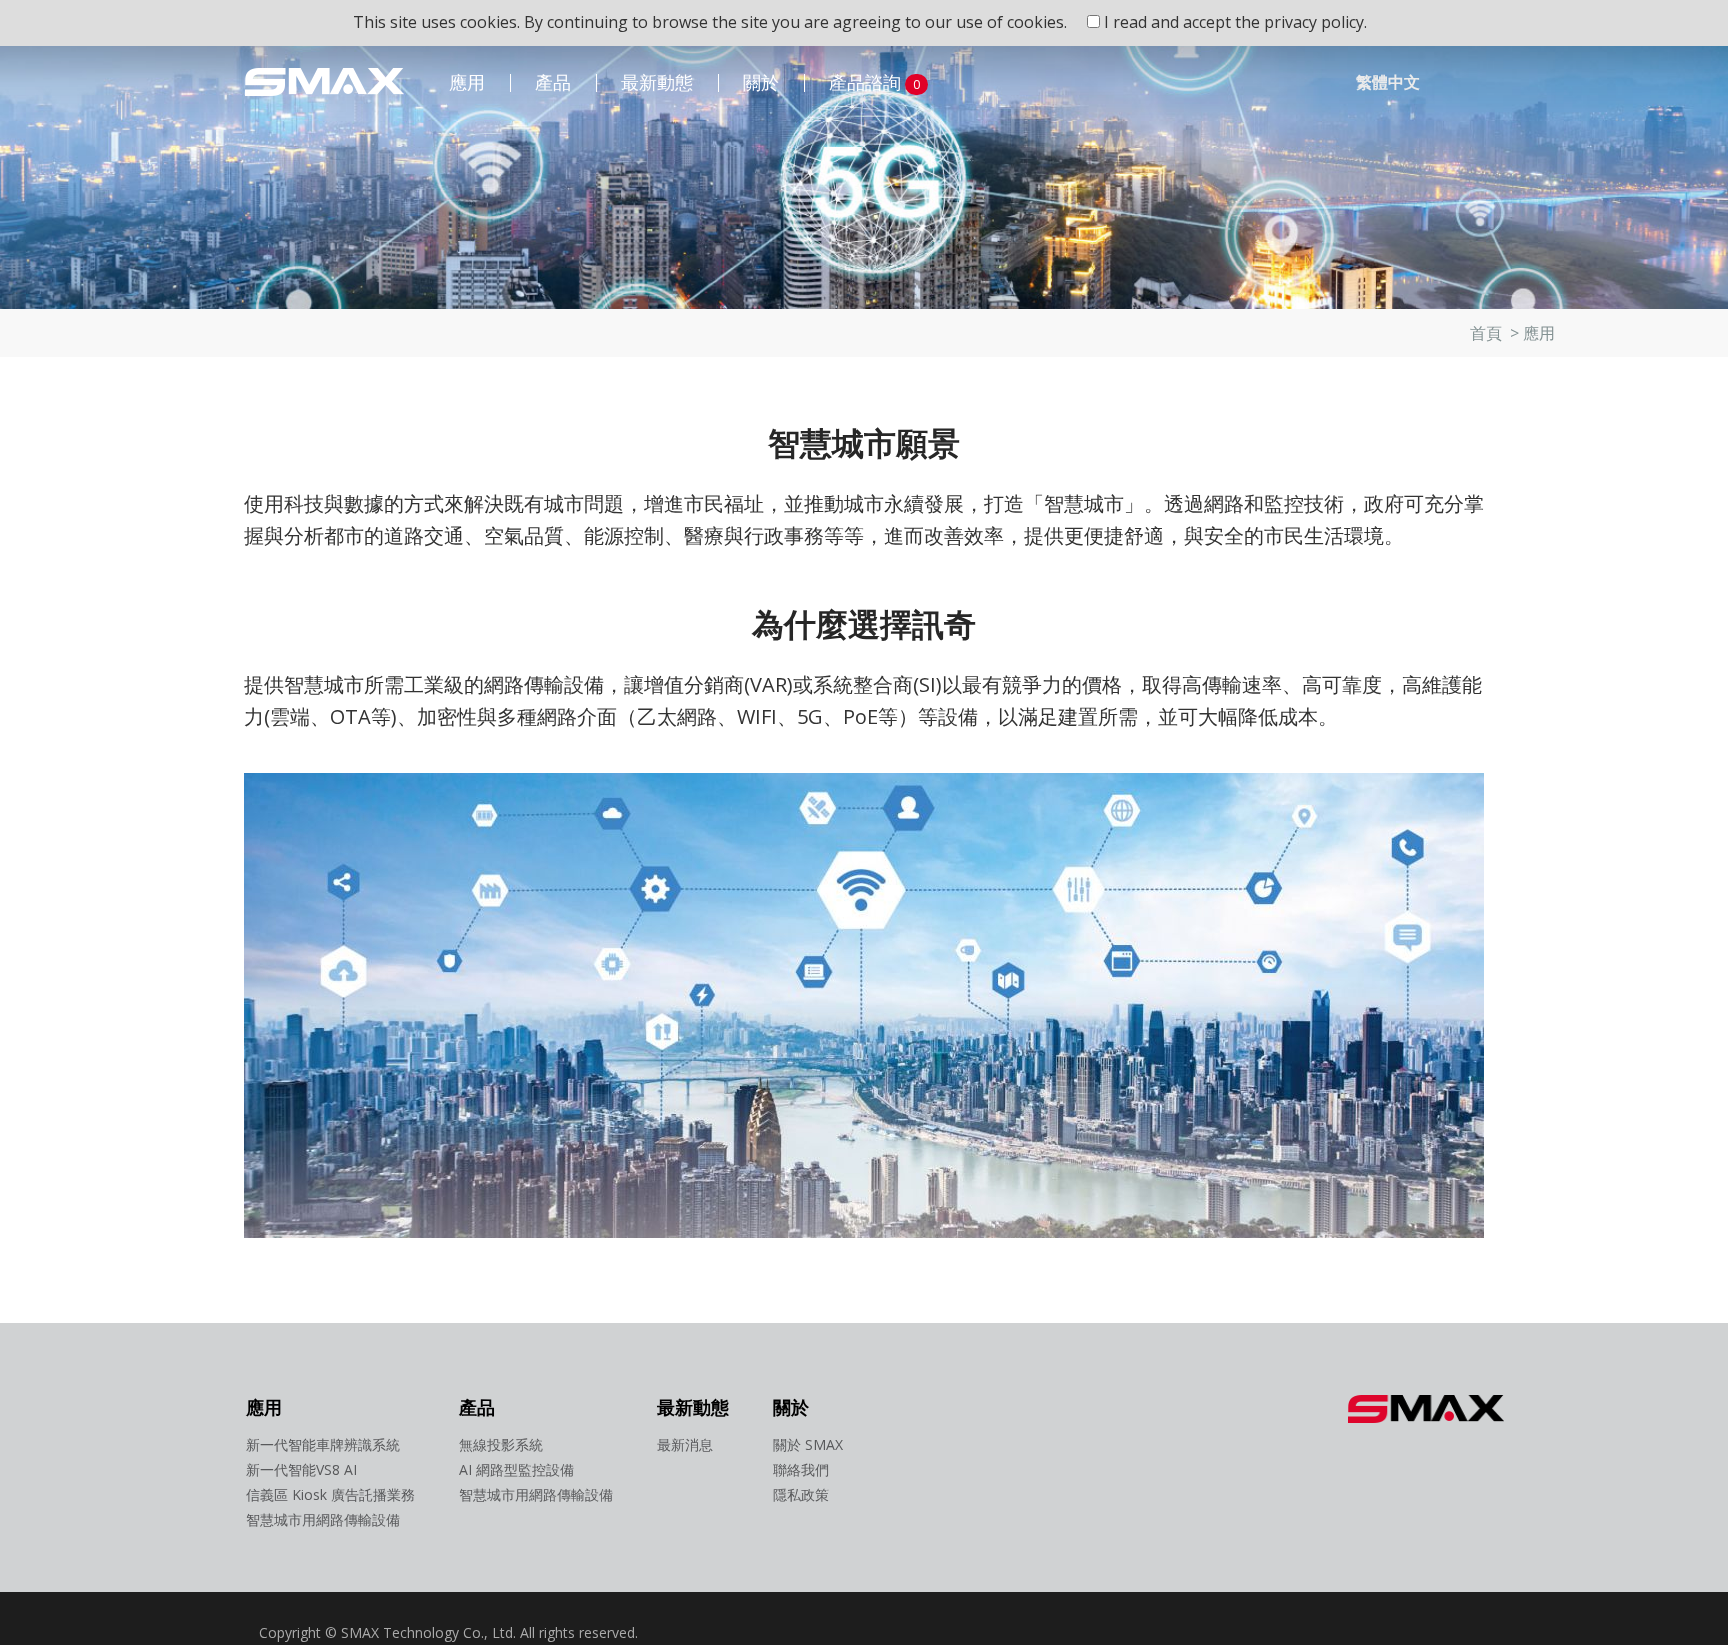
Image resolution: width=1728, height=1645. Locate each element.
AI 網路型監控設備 (516, 1469)
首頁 (1486, 333)
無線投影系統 (501, 1444)
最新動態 (657, 82)
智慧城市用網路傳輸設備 (323, 1519)
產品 (553, 82)
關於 (761, 82)
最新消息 (685, 1444)
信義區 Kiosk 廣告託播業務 (330, 1494)
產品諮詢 (874, 82)
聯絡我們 (801, 1469)
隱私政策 (801, 1494)
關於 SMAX (808, 1444)
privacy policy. (1315, 22)
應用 (467, 82)
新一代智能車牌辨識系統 (323, 1444)
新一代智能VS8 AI (301, 1469)
